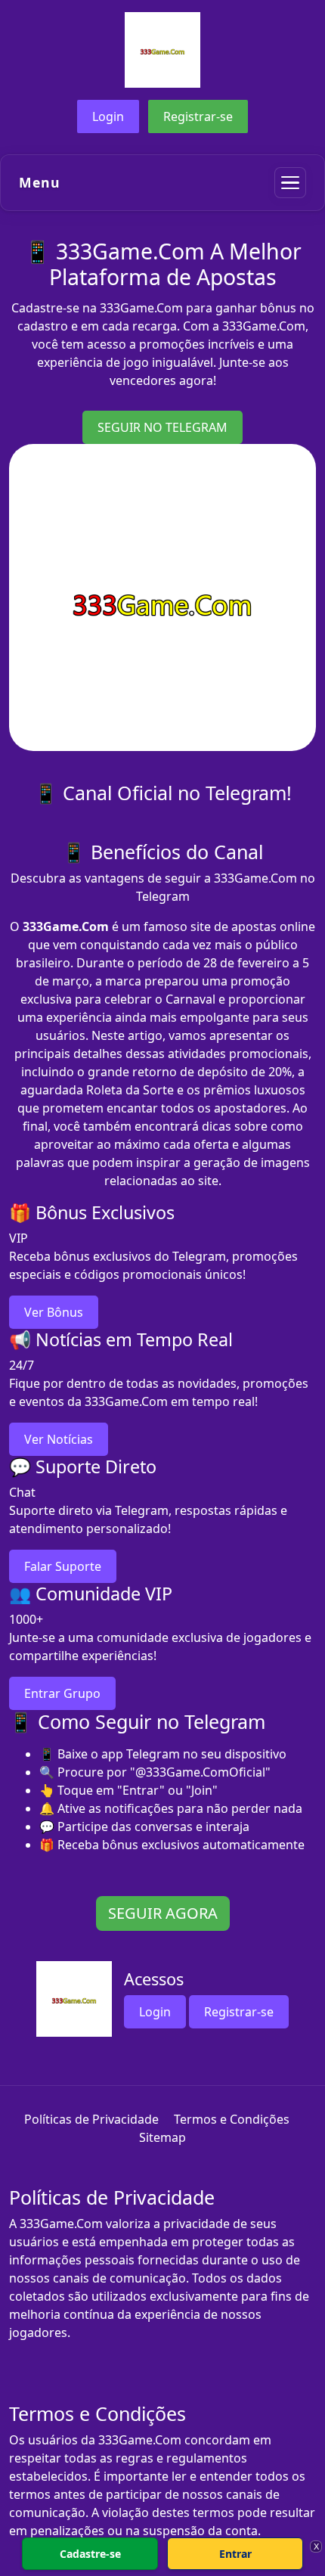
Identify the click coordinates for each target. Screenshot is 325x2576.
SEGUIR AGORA (163, 1913)
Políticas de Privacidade (91, 2119)
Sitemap (162, 2137)
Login (108, 116)
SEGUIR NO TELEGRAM (162, 427)
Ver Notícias (59, 1439)
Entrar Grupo (62, 1693)
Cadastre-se (90, 2554)
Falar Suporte (63, 1566)
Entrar (235, 2554)
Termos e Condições (232, 2119)
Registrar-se (198, 116)
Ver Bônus (54, 1312)
